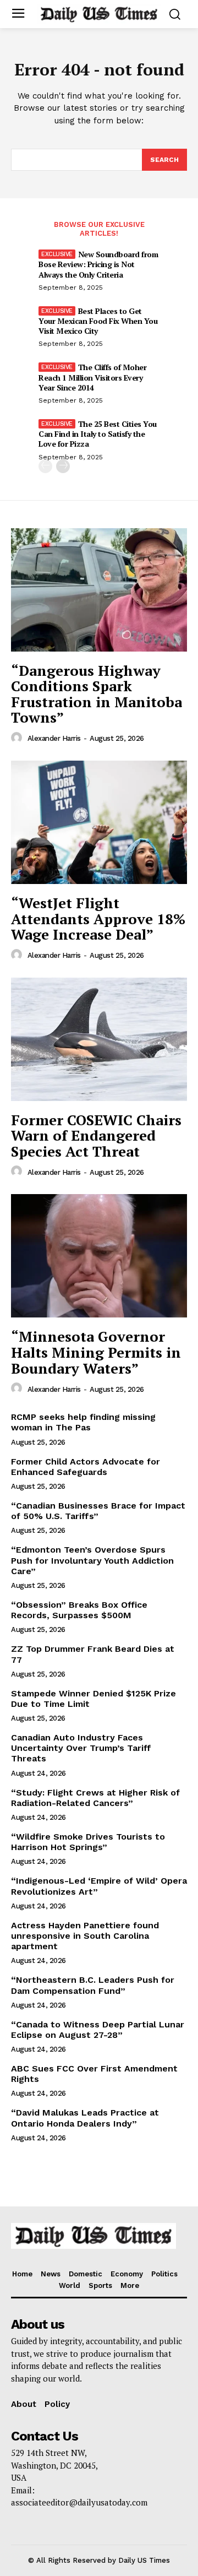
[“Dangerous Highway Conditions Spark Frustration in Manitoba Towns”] (99, 590)
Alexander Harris (54, 738)
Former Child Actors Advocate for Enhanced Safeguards (86, 1467)
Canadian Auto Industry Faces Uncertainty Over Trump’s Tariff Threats (81, 1748)
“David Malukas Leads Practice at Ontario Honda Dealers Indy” (85, 2118)
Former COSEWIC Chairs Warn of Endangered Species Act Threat (96, 1135)
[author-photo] (18, 738)
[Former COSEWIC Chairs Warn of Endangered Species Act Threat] (99, 1039)
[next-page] (63, 466)
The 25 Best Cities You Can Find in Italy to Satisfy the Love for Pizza (98, 434)
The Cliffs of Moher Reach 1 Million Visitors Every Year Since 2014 (92, 377)
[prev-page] (45, 466)
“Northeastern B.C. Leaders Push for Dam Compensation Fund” (93, 1985)
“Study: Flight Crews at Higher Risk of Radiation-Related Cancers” (95, 1798)
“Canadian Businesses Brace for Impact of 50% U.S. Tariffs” (98, 1511)
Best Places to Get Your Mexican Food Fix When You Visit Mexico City (98, 321)
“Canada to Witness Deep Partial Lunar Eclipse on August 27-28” (98, 2030)
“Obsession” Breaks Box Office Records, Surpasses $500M (79, 1610)
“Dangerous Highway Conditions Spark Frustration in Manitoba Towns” (97, 694)
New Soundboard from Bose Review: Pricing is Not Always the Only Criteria (98, 264)
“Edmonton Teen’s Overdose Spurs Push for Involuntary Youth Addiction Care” (92, 1560)
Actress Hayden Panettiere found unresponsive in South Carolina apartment (85, 1936)
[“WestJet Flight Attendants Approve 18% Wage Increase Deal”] (99, 822)
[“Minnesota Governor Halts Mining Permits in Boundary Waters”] (99, 1256)
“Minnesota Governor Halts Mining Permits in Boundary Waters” (96, 1352)
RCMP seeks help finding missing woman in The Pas (83, 1422)
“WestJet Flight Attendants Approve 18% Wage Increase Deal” (98, 918)
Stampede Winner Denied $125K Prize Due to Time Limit (94, 1699)
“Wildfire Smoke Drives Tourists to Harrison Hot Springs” (88, 1842)
